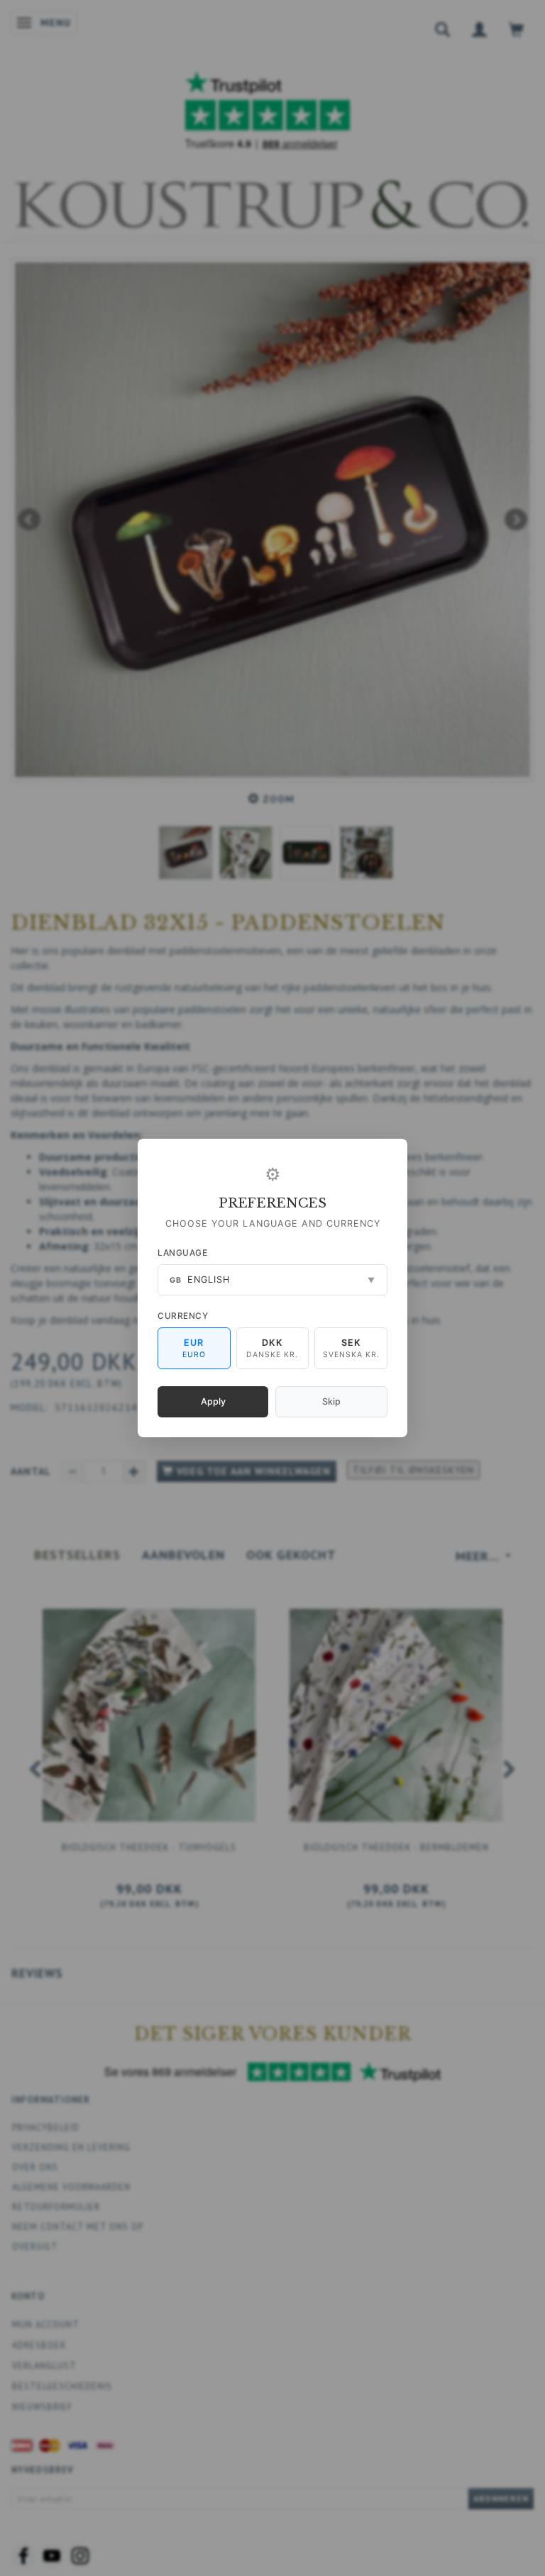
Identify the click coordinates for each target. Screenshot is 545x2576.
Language (182, 1253)
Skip (331, 1401)
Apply (213, 1401)
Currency (183, 1316)
